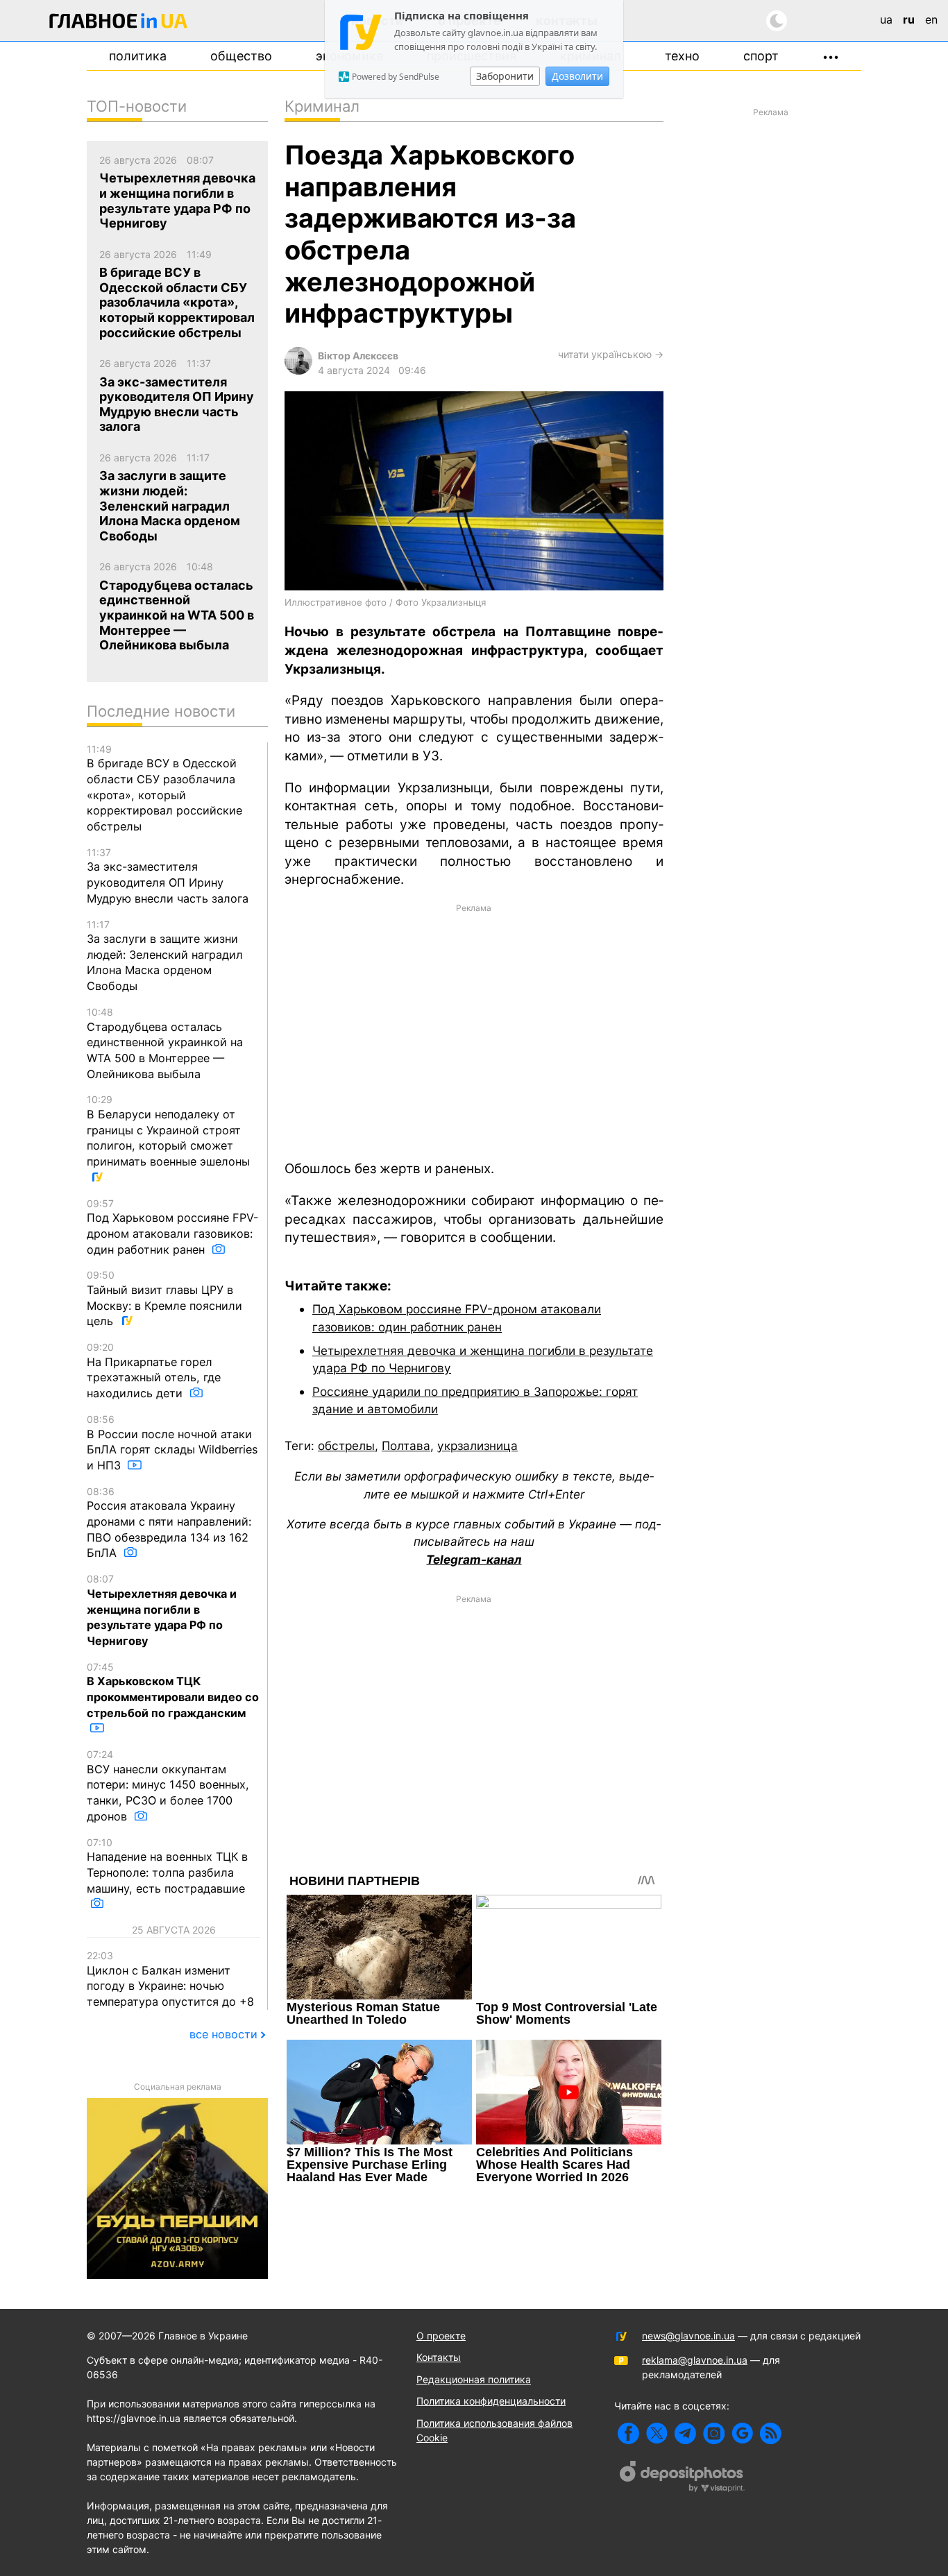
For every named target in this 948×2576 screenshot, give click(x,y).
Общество (241, 56)
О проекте (441, 2336)
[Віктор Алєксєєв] (298, 371)
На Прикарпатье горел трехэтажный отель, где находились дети (154, 1371)
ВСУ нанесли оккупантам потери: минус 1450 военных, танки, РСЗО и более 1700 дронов (168, 1786)
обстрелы (346, 1445)
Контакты (439, 2357)
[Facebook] (628, 2433)
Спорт (761, 56)
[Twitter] (657, 2433)
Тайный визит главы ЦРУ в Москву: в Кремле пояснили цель (164, 1298)
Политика (138, 56)
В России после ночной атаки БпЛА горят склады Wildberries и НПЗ (172, 1443)
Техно (682, 56)
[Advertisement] (474, 1031)
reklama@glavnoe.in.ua (695, 2360)
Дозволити (577, 76)
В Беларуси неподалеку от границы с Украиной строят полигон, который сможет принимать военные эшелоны (168, 1131)
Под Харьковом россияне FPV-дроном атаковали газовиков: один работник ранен (172, 1227)
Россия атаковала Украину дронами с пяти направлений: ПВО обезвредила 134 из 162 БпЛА (169, 1523)
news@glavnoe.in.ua (688, 2336)
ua (886, 19)
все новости (223, 2034)
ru (909, 19)
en (931, 19)
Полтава (406, 1445)
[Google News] (742, 2433)
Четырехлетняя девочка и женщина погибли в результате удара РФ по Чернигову (162, 1610)
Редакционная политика (474, 2379)
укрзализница (477, 1445)
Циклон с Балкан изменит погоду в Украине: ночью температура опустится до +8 (170, 1979)
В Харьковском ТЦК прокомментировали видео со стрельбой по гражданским (173, 1690)
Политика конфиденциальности (491, 2401)
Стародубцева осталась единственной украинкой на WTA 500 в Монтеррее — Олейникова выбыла (165, 1043)
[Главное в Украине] (119, 23)
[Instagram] (714, 2433)
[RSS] (771, 2433)
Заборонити (505, 76)
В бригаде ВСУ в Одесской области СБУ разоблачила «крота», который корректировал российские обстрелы (164, 788)
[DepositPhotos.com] (682, 2478)
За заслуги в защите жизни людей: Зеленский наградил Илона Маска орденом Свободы (165, 956)
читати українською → (611, 354)
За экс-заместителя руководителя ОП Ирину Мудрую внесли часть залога (168, 876)
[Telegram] (685, 2433)
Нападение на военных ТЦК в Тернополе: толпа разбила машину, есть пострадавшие (167, 1866)
